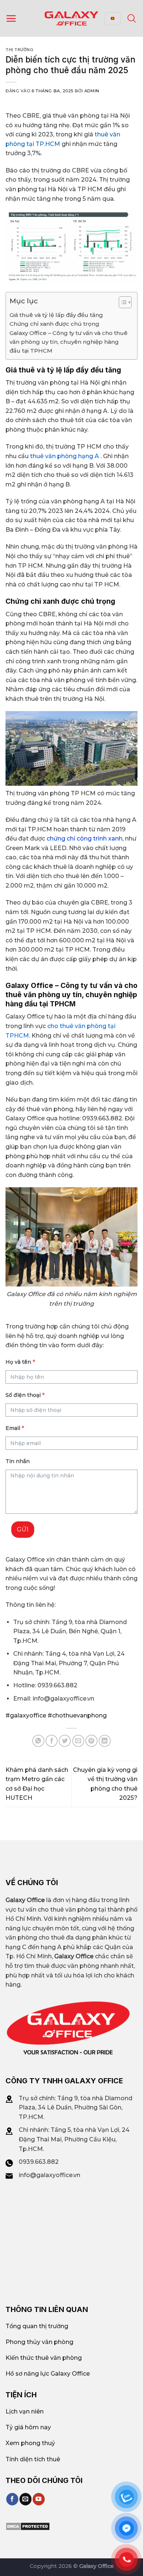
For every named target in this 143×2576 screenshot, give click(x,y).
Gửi (23, 1529)
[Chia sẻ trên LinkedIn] (105, 1741)
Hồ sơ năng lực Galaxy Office (48, 2374)
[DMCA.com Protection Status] (28, 2526)
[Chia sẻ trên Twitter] (65, 1741)
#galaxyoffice (26, 1715)
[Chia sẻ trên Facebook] (52, 1741)
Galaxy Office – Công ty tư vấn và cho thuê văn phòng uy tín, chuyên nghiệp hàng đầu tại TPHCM (69, 342)
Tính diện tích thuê (33, 2459)
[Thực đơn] (11, 18)
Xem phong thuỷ (30, 2443)
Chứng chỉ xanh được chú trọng (54, 324)
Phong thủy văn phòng (39, 2342)
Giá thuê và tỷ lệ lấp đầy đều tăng (56, 315)
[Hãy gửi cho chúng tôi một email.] (25, 2499)
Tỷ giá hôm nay (28, 2427)
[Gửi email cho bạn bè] (78, 1741)
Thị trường (20, 50)
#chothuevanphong (76, 1715)
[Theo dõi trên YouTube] (39, 2499)
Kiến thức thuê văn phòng (44, 2358)
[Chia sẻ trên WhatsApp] (38, 1741)
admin (92, 91)
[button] (122, 303)
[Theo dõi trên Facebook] (12, 2499)
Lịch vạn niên (25, 2411)
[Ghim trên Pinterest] (91, 1741)
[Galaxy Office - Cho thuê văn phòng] (71, 18)
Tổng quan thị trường (37, 2326)
